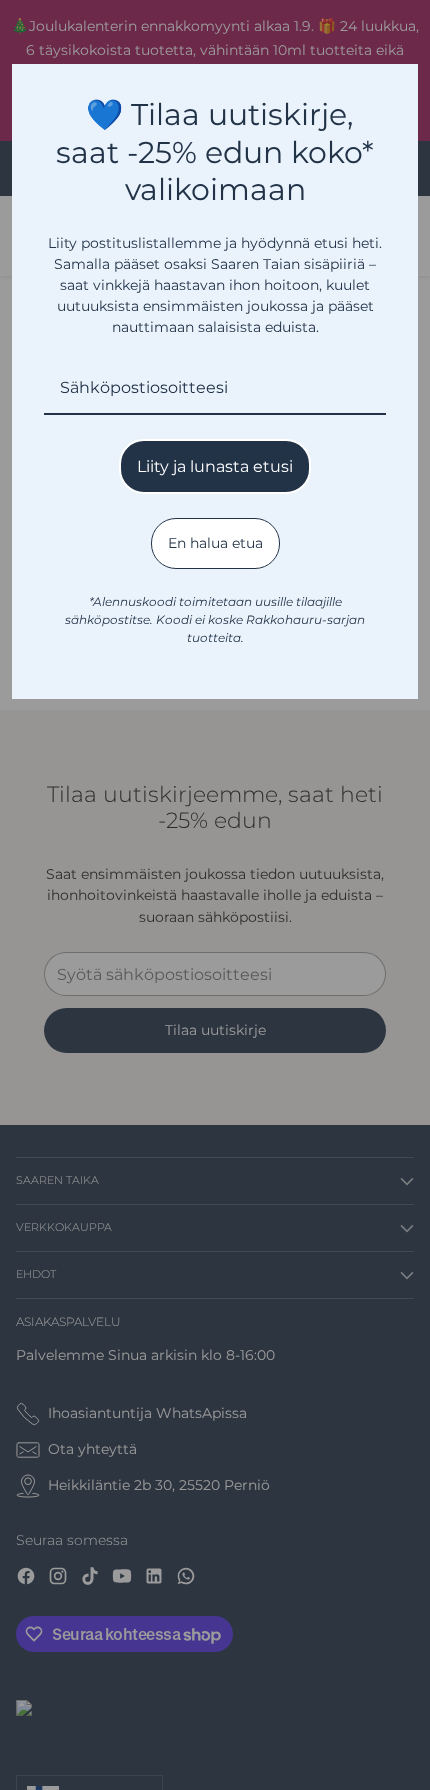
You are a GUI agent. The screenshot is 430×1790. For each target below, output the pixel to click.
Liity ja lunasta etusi (215, 466)
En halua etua (215, 543)
